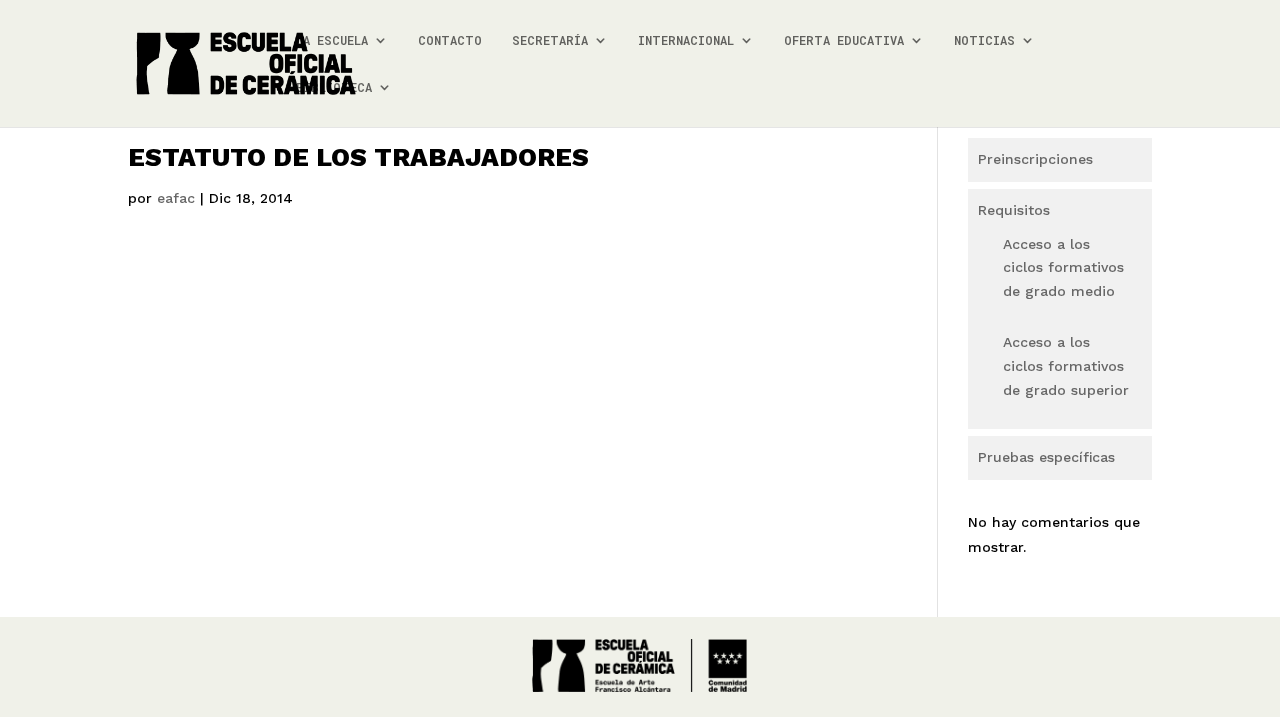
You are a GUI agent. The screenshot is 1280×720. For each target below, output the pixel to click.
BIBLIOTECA (334, 87)
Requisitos (1014, 210)
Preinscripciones (1035, 159)
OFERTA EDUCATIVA (844, 40)
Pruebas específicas (1046, 457)
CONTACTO (450, 40)
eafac (176, 198)
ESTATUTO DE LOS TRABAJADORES (358, 157)
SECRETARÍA (550, 40)
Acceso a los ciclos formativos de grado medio (1063, 268)
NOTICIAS (984, 40)
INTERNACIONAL (686, 40)
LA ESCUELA (332, 40)
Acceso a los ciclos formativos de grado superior (1066, 366)
